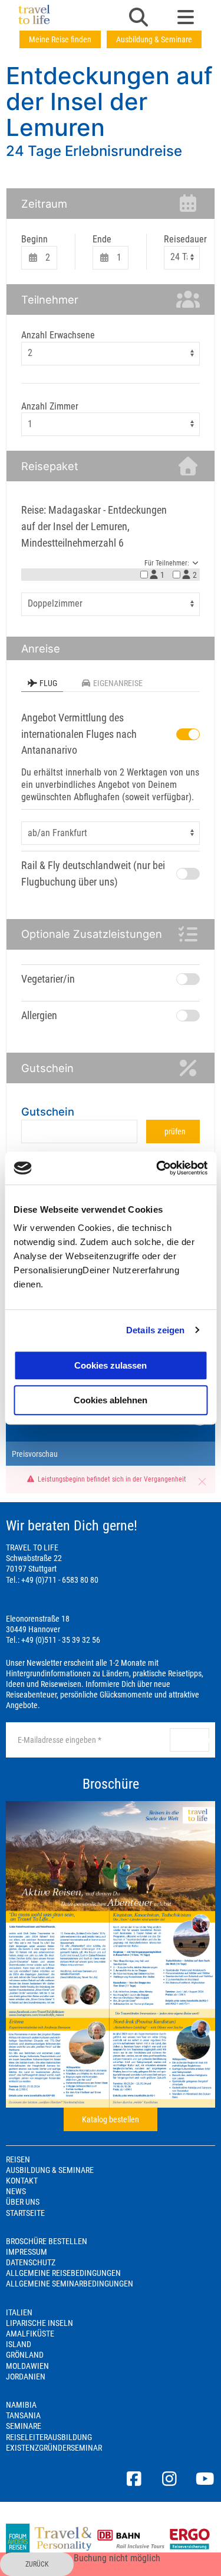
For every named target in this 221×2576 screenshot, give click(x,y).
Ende (102, 239)
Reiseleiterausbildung (49, 2437)
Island (19, 2344)
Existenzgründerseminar (54, 2448)
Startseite (25, 2213)
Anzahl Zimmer (50, 406)
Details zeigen (155, 1330)
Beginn (34, 239)
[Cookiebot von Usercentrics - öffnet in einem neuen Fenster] (157, 1168)
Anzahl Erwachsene (58, 335)
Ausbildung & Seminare (154, 39)
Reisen (18, 2159)
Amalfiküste (30, 2334)
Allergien (39, 1015)
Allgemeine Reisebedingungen (63, 2273)
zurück (37, 2564)
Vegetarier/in (48, 979)
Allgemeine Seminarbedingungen (70, 2284)
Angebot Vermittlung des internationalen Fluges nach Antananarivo (79, 734)
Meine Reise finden (60, 39)
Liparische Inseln (39, 2323)
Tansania (23, 2415)
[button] (138, 18)
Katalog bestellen (111, 2119)
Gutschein (48, 1111)
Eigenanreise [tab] (118, 683)
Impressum (27, 2252)
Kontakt (22, 2181)
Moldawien (27, 2366)
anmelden (194, 1740)
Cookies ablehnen (111, 1400)
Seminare (24, 2426)
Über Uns (23, 2202)
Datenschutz (31, 2262)
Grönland (25, 2355)
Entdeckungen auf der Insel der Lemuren (109, 101)
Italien (19, 2312)
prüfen (175, 1131)
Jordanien (26, 2377)
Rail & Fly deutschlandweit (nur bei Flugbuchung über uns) (93, 873)
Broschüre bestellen (47, 2241)
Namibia (21, 2405)
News (16, 2191)
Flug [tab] (48, 683)
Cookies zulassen (111, 1365)
